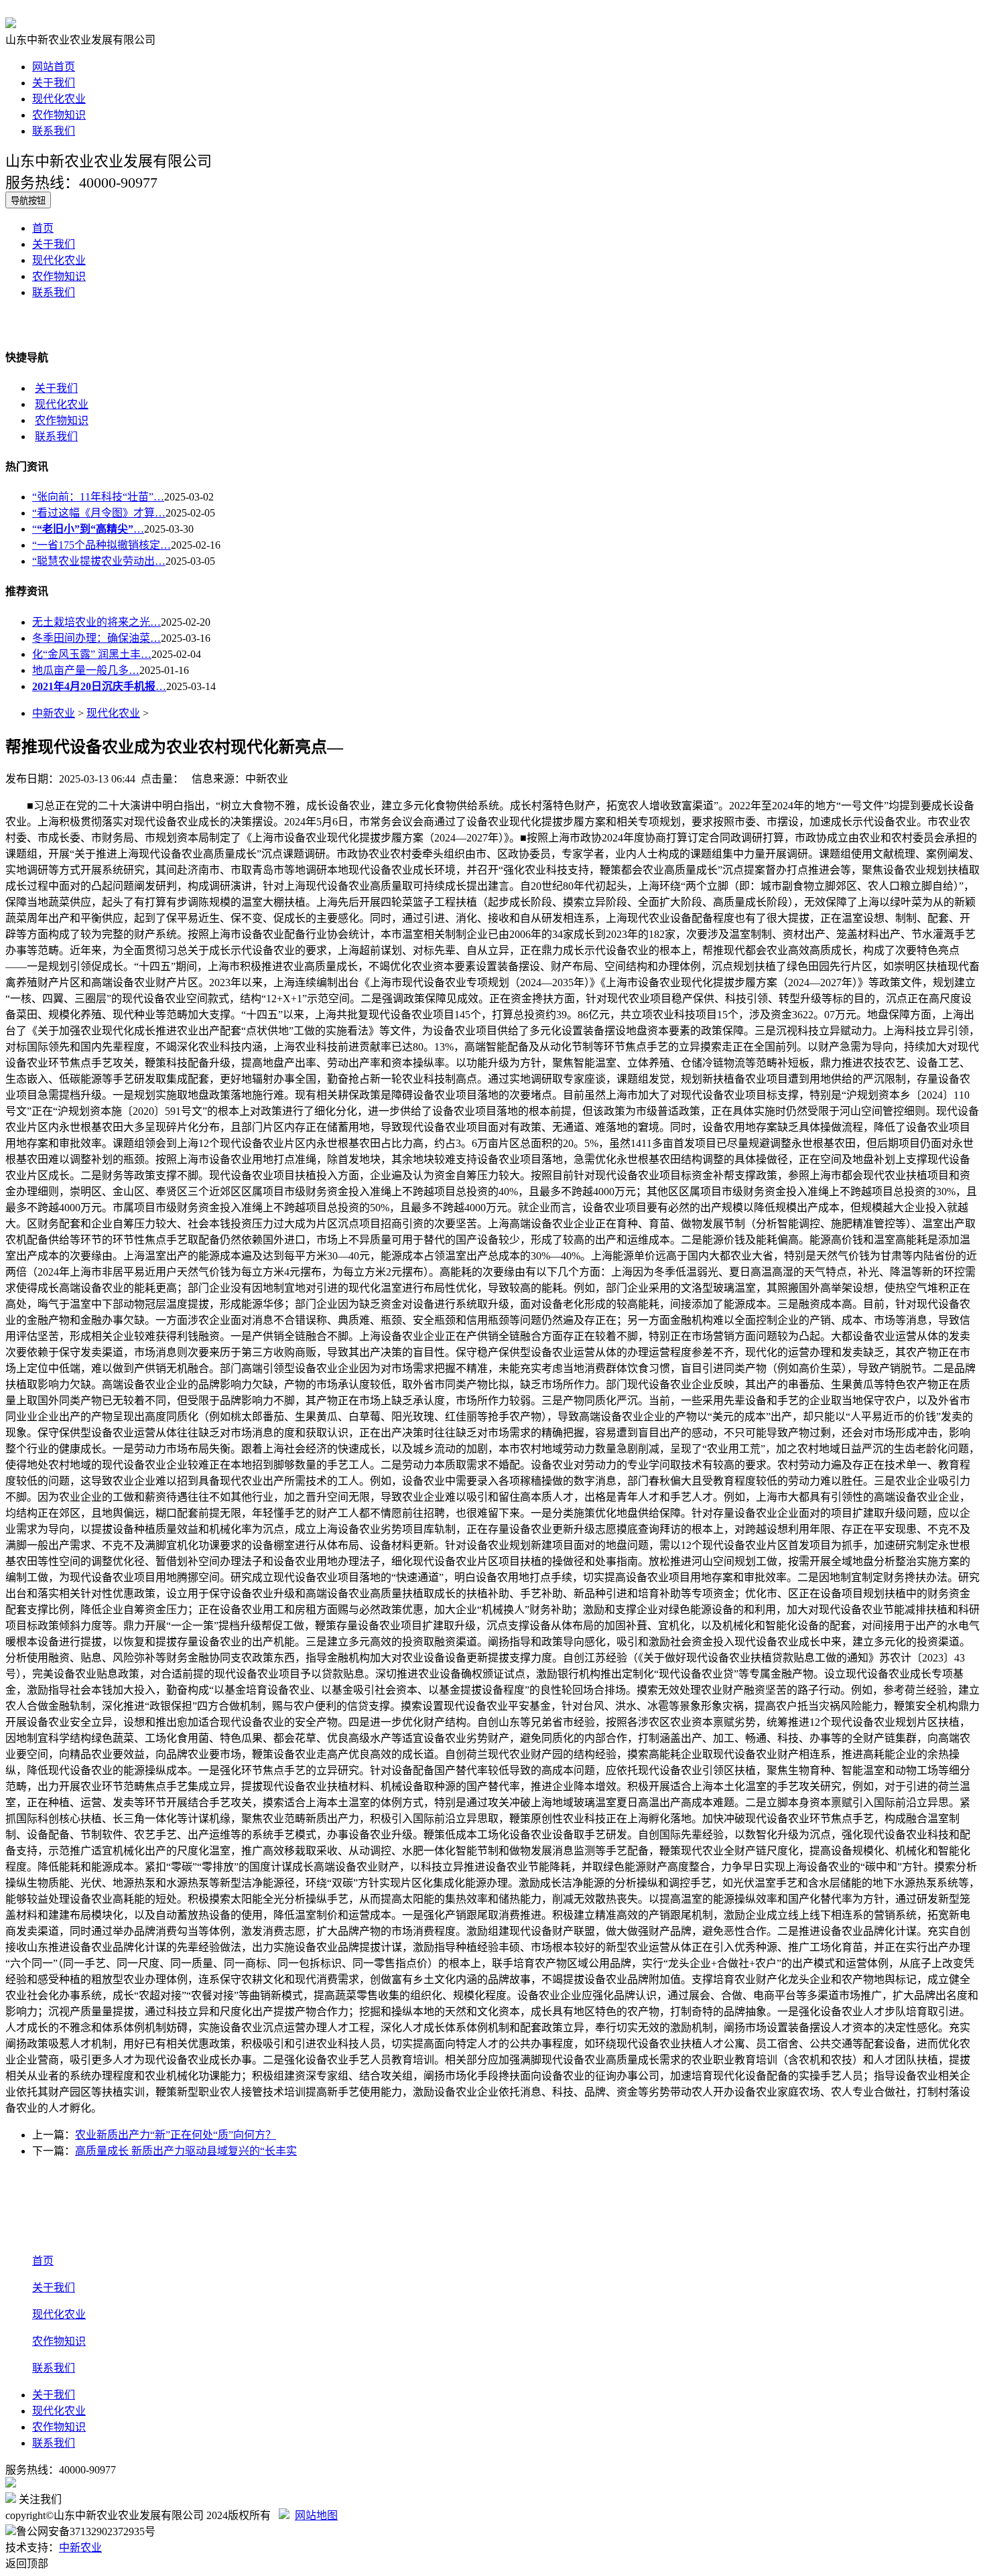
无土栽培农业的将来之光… (96, 622)
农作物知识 (59, 115)
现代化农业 (59, 99)
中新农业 (54, 713)
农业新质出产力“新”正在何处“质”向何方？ (176, 2135)
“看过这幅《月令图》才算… (99, 513)
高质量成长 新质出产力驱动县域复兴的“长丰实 (186, 2151)
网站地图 (316, 2515)
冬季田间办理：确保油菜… (96, 638)
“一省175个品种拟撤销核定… (102, 545)
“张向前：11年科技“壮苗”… (98, 497)
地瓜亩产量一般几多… (86, 670)
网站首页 (54, 67)
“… (88, 529)
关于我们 (54, 83)
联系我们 (54, 131)
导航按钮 (28, 201)
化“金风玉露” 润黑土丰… (92, 654)
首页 (43, 228)
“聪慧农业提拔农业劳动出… (99, 561)
